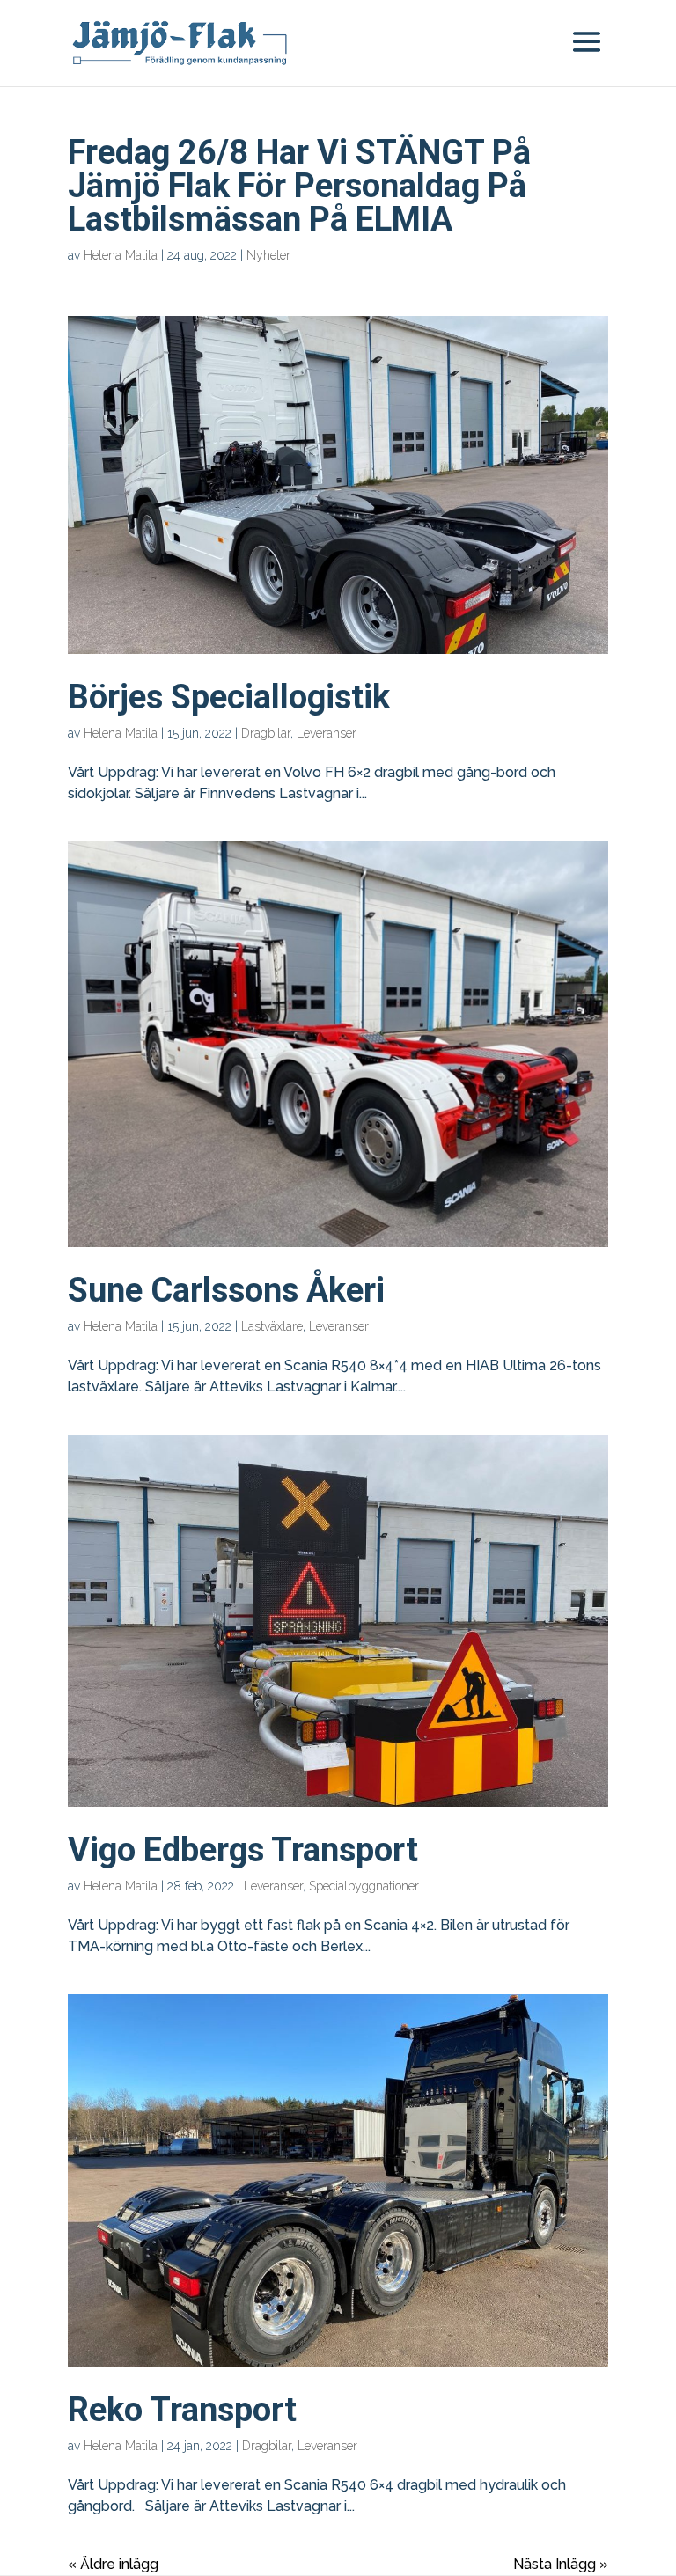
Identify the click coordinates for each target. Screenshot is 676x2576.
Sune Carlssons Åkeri (226, 1290)
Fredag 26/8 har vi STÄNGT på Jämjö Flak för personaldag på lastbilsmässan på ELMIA (299, 186)
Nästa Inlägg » (561, 2564)
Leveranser (327, 733)
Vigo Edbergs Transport (243, 1850)
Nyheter (268, 255)
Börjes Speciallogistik (229, 697)
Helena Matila (121, 255)
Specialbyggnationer (364, 1886)
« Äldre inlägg (113, 2564)
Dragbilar (266, 733)
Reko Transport (182, 2410)
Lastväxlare (272, 1326)
